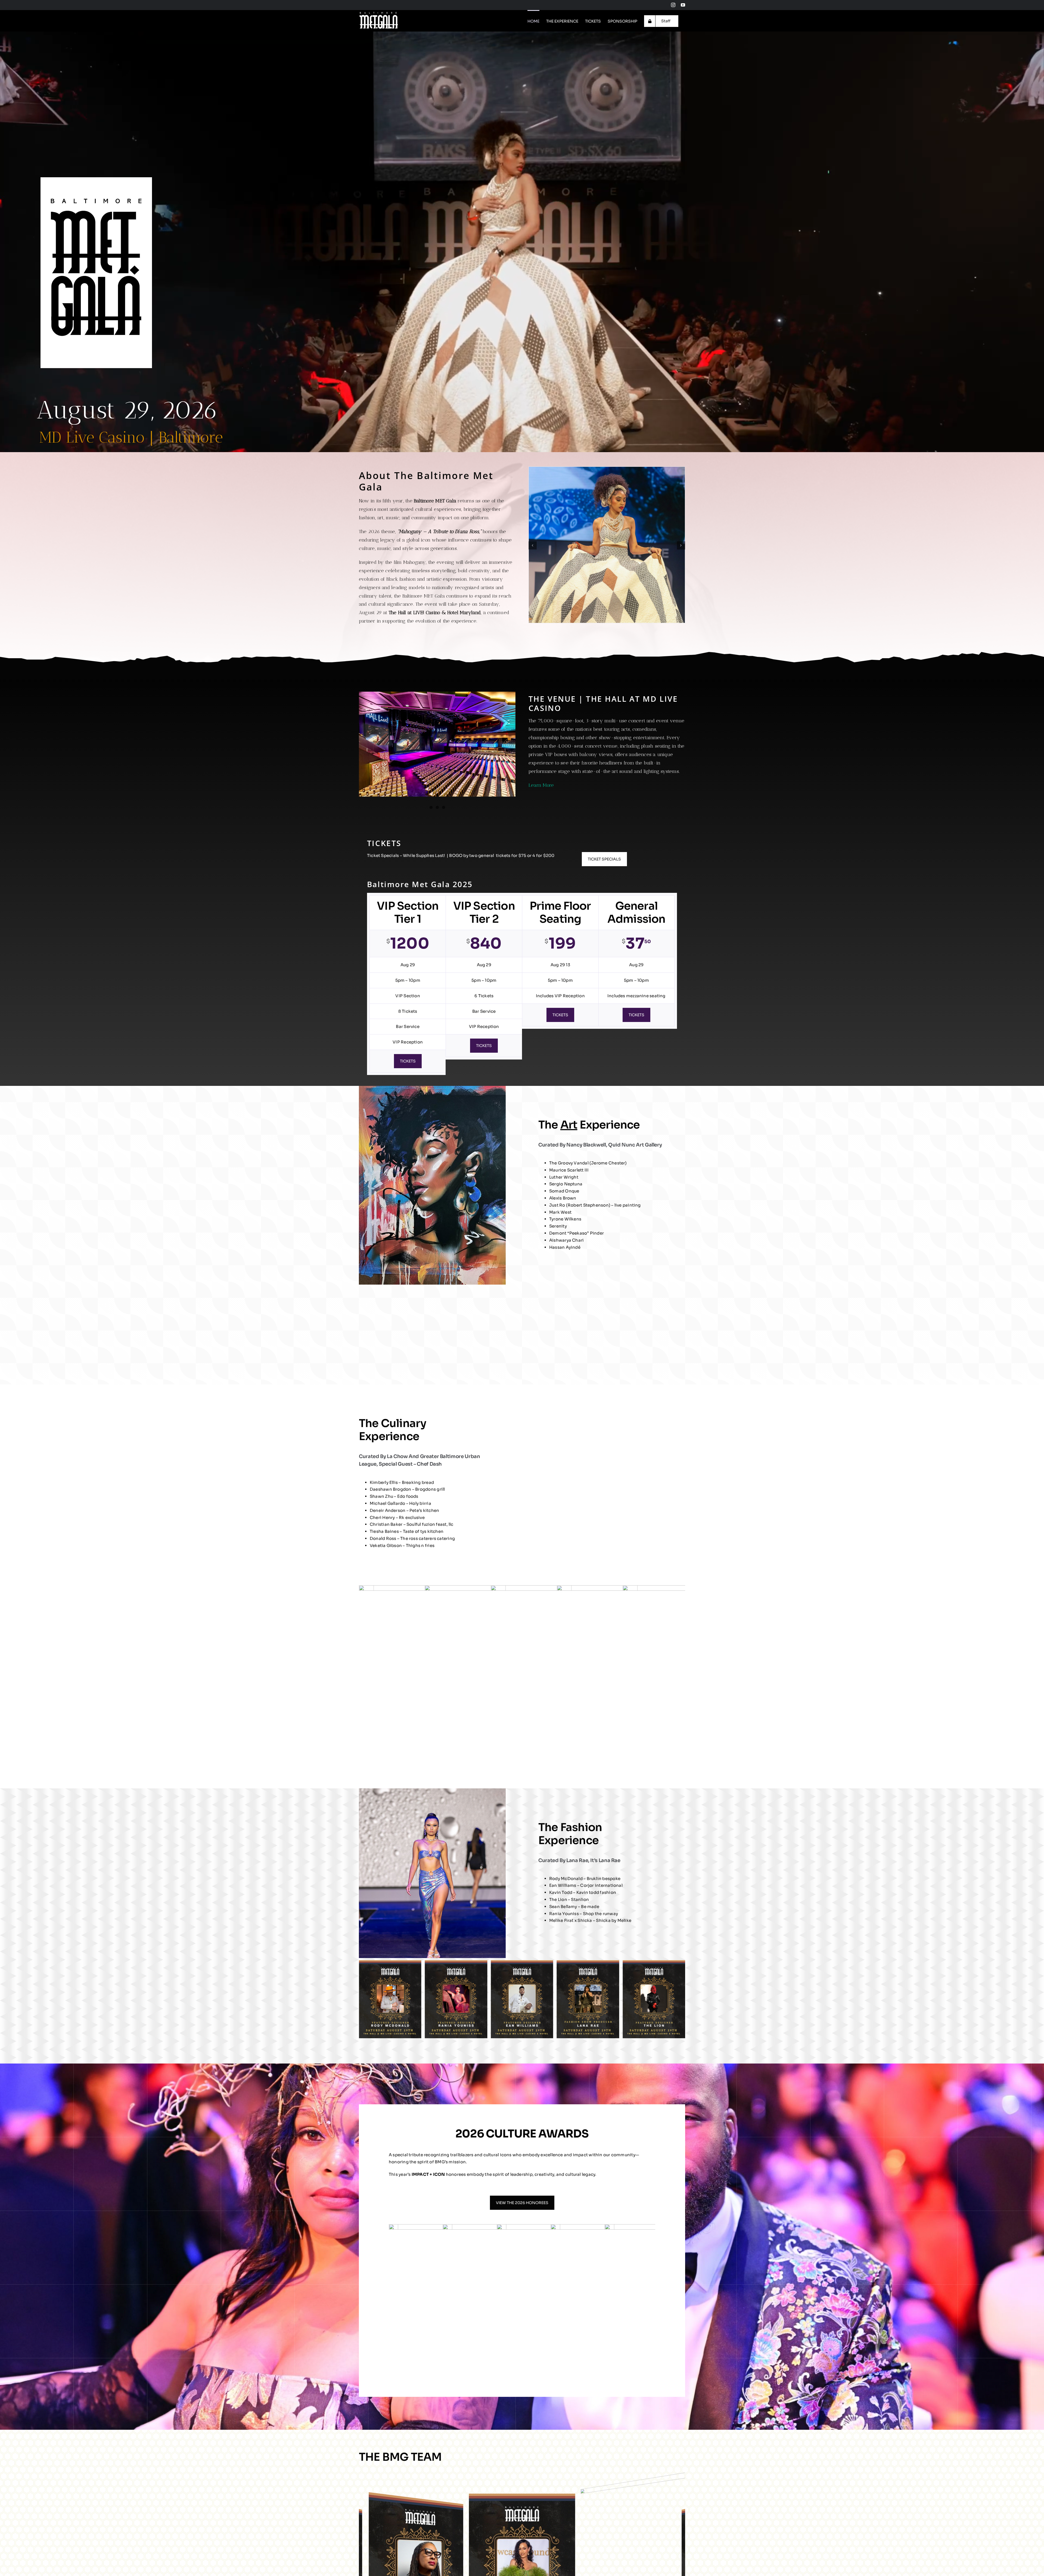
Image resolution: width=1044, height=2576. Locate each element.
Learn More (541, 785)
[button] (533, 545)
